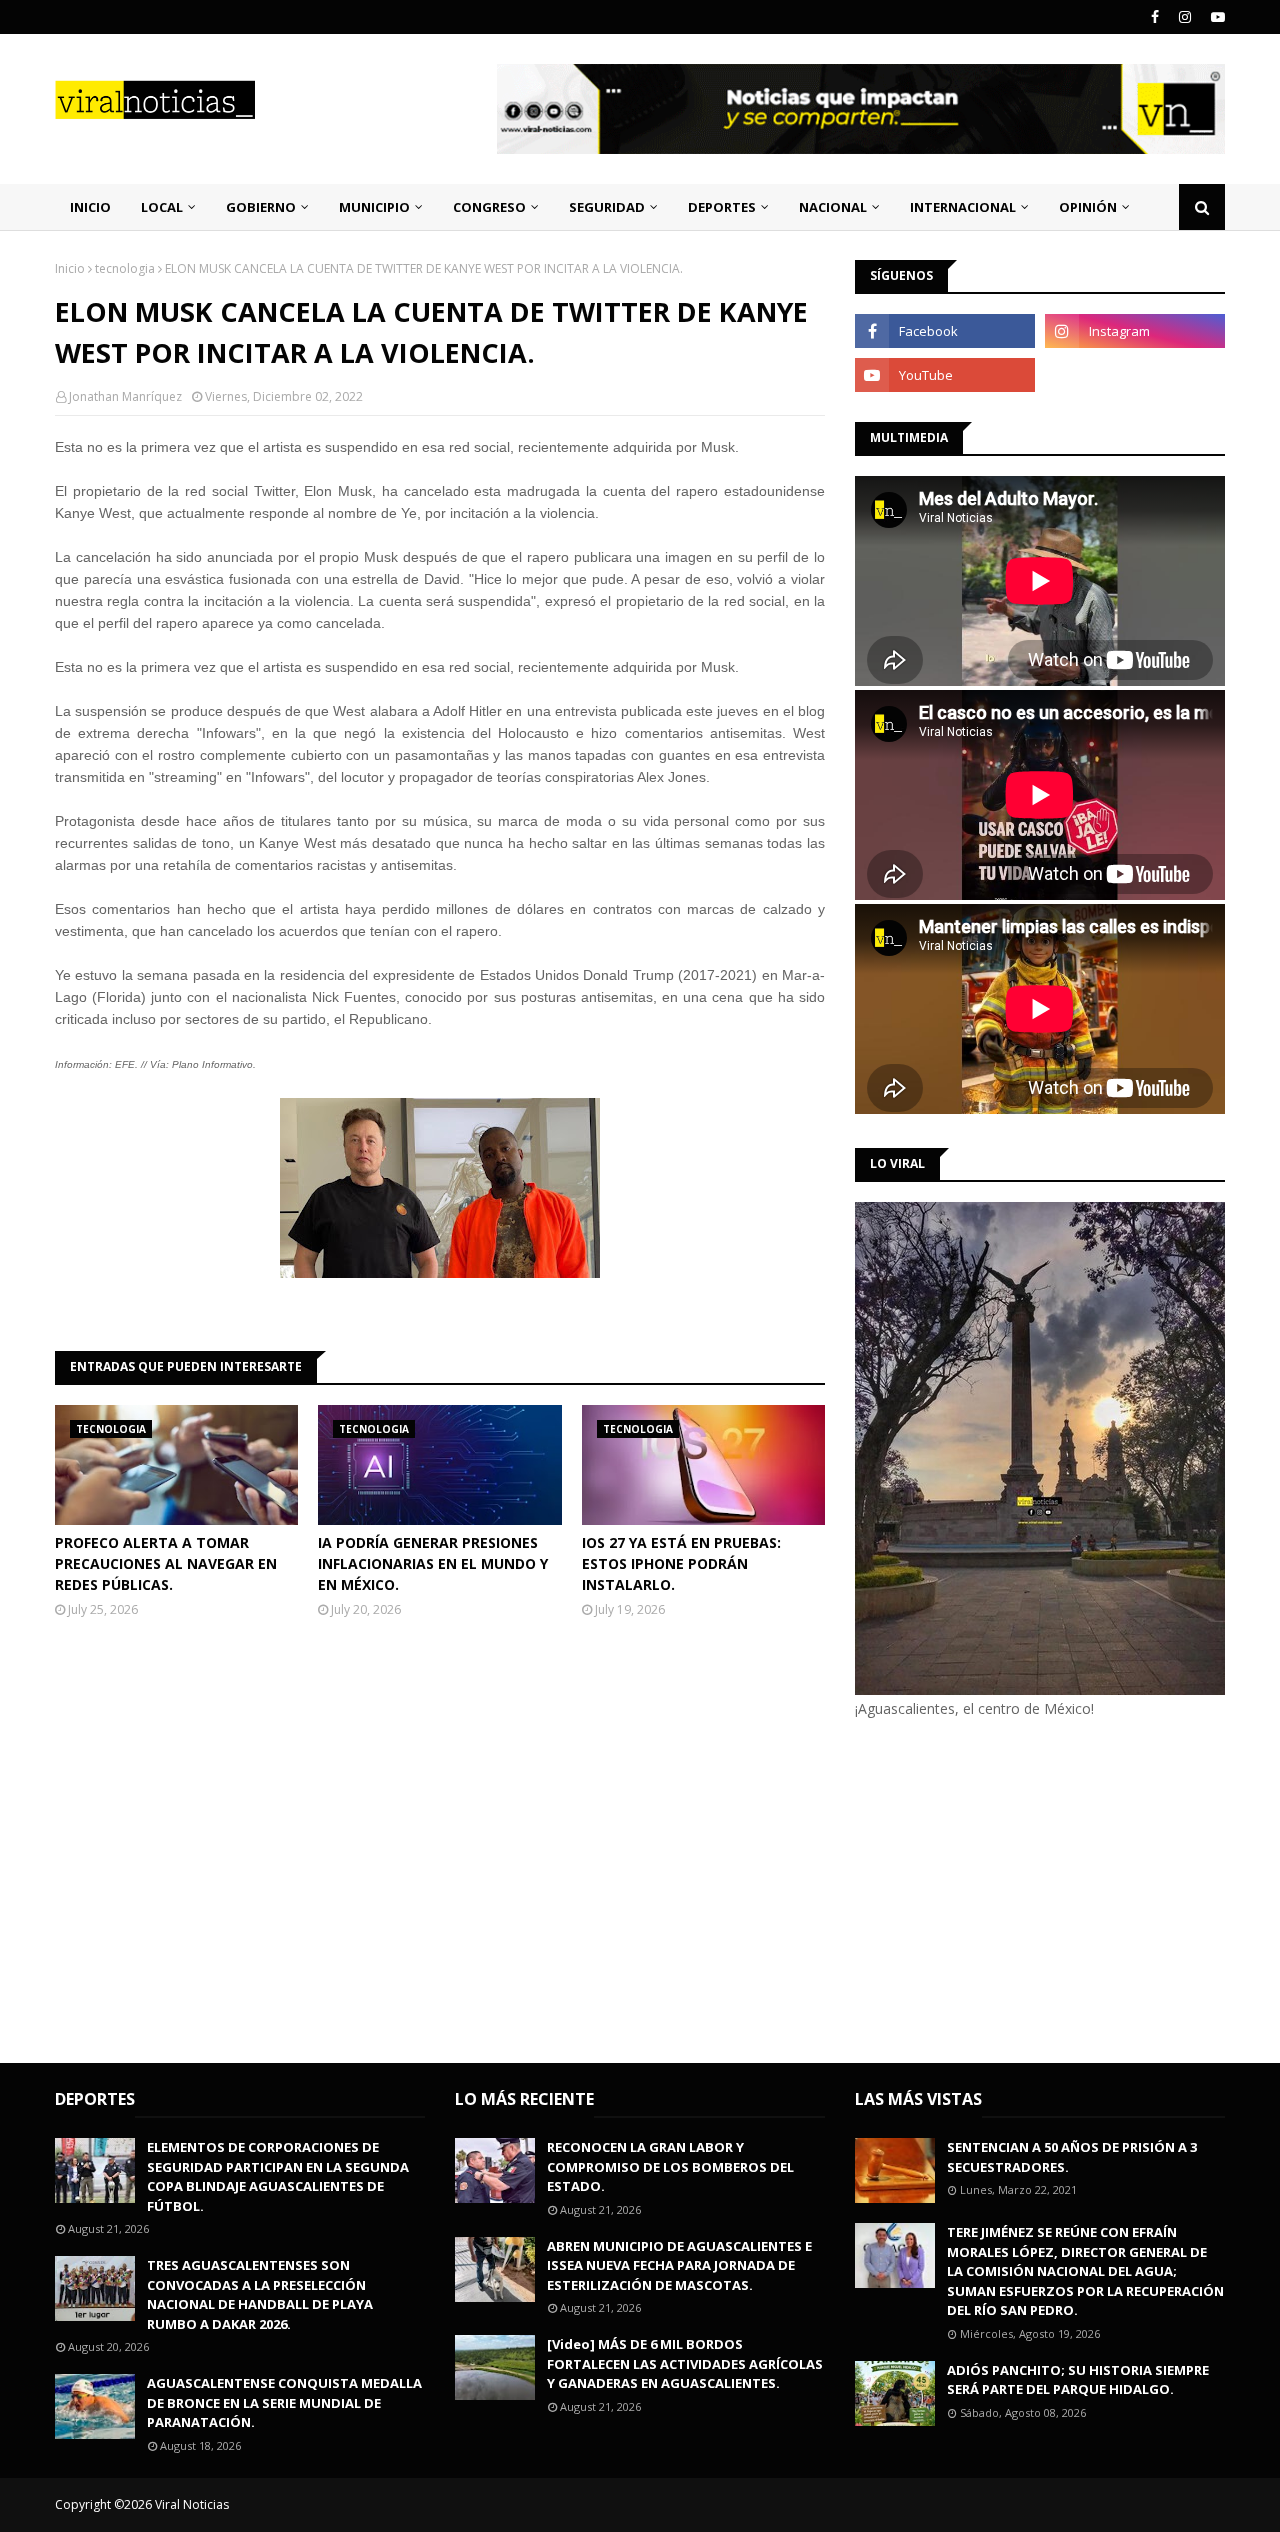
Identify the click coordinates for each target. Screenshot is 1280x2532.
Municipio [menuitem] (374, 207)
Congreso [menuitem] (489, 207)
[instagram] (1185, 17)
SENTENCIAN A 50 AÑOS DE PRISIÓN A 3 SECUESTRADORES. (1072, 2157)
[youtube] (1215, 17)
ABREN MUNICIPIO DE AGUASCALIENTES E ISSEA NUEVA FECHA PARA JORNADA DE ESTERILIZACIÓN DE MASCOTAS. (679, 2265)
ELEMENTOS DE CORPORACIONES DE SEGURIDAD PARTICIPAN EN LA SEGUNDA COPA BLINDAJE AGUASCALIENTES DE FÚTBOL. (278, 2176)
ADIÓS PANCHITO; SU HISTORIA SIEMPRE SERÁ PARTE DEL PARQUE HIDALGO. (1078, 2380)
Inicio (70, 268)
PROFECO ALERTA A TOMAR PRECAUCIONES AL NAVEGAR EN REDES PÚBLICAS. (166, 1563)
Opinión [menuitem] (1088, 207)
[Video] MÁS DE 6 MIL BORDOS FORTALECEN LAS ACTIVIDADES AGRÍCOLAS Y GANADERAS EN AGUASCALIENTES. (685, 2363)
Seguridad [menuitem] (607, 207)
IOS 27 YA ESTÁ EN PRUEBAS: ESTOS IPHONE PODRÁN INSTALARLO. (681, 1563)
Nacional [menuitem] (833, 207)
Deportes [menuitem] (722, 207)
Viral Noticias (192, 2504)
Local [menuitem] (162, 207)
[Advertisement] (1023, 1888)
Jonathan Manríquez (125, 396)
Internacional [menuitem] (963, 207)
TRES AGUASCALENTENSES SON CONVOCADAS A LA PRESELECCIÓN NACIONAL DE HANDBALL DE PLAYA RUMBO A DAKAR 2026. (260, 2294)
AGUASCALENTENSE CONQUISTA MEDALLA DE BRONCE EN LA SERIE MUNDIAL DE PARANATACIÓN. (284, 2402)
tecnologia (125, 268)
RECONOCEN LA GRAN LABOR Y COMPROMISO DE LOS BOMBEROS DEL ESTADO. (670, 2166)
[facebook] (1155, 17)
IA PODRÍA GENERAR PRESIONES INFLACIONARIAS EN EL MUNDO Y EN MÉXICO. (433, 1563)
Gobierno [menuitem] (261, 207)
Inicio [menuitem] (90, 207)
